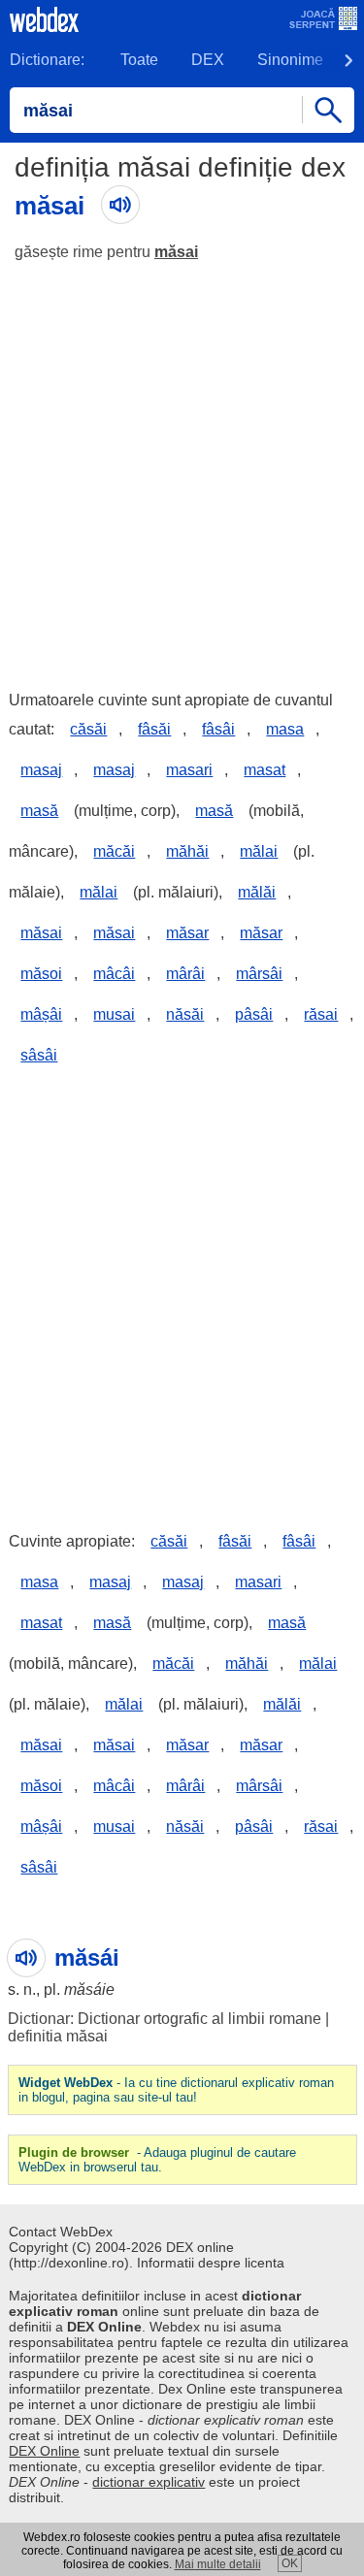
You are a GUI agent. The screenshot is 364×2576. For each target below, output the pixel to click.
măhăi (187, 851)
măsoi (41, 974)
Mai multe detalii (218, 2564)
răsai (321, 1014)
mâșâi (41, 1014)
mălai (259, 851)
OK (290, 2563)
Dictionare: (47, 60)
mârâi (185, 974)
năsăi (185, 1014)
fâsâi (218, 729)
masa (285, 729)
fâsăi (154, 729)
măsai (176, 252)
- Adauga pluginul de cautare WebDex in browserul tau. (157, 2160)
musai (114, 1014)
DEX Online (44, 2451)
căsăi (88, 729)
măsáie (89, 1989)
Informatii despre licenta (211, 2263)
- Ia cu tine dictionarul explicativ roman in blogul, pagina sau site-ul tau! (176, 2090)
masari (189, 770)
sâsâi (39, 1055)
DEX (208, 60)
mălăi (257, 892)
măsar (187, 933)
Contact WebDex (61, 2232)
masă (39, 811)
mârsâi (259, 974)
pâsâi (254, 1014)
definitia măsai (58, 2036)
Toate (139, 60)
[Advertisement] (182, 467)
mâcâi (114, 974)
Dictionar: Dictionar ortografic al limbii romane (165, 2019)
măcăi (114, 851)
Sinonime (290, 60)
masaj (41, 770)
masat (265, 770)
